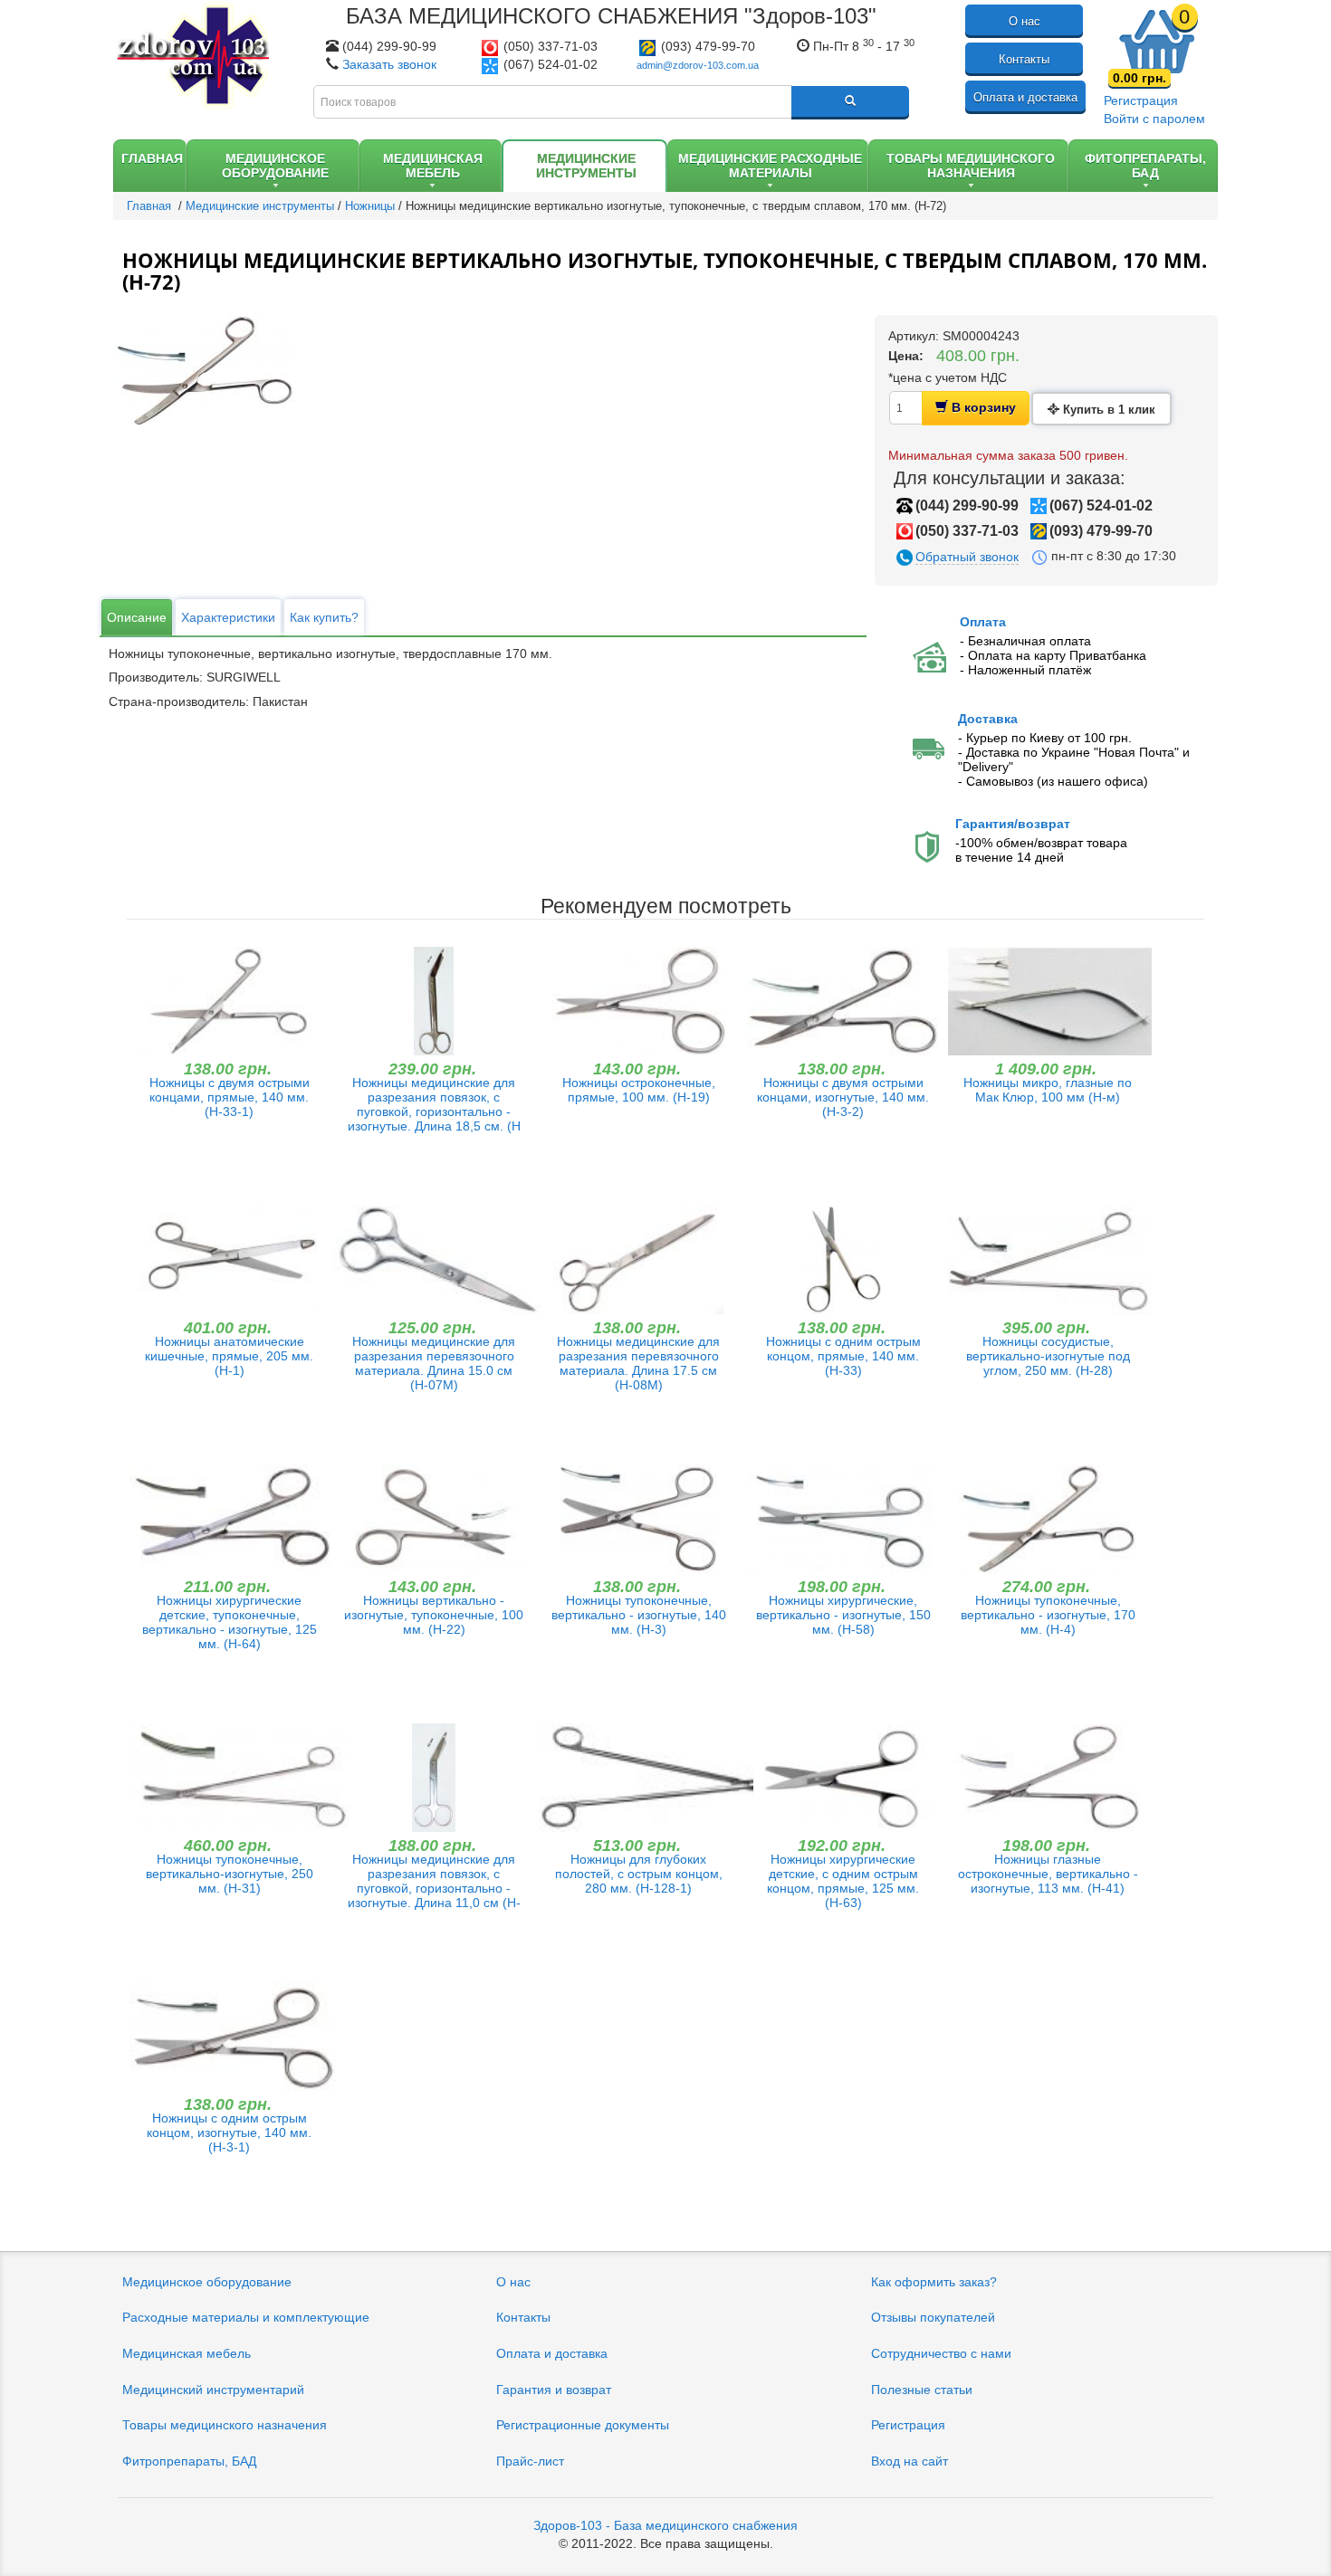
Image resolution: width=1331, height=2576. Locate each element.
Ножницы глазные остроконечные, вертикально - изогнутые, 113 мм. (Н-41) (1048, 1874)
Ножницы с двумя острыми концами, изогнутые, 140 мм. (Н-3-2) (843, 1097)
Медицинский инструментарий (213, 2390)
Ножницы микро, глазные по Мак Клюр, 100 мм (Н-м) (1048, 1090)
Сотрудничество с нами (941, 2353)
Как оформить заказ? (934, 2282)
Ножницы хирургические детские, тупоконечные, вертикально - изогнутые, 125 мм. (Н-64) (230, 1622)
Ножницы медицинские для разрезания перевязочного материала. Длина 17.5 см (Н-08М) (638, 1363)
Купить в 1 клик (1107, 410)
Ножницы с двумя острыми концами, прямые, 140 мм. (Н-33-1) (230, 1097)
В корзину (982, 407)
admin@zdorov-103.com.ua (698, 65)
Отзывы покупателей (933, 2317)
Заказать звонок (389, 64)
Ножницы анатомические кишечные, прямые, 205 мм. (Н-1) (229, 1356)
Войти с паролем (1154, 119)
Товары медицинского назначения (225, 2425)
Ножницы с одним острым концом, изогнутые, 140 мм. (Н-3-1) (229, 2132)
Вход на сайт (910, 2461)
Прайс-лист (530, 2461)
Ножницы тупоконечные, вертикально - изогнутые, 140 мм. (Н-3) (639, 1615)
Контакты (1024, 59)
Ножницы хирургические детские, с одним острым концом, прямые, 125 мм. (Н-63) (843, 1881)
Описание (137, 617)
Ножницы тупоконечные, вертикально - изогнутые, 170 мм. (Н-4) (1048, 1615)
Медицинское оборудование (207, 2282)
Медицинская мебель (187, 2353)
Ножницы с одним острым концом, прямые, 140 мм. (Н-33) (843, 1356)
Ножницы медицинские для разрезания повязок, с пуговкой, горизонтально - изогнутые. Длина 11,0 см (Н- (434, 1881)
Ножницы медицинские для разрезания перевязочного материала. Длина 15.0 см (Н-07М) (434, 1363)
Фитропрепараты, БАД (189, 2461)
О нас (1025, 21)
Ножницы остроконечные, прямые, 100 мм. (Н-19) (639, 1090)
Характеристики (228, 617)
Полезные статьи (922, 2390)
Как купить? (324, 617)
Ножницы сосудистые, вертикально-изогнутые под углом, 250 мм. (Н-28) (1048, 1356)
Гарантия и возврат (554, 2390)
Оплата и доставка (1025, 97)
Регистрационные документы (583, 2425)
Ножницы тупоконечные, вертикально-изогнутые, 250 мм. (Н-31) (230, 1874)
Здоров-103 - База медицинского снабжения (665, 2525)
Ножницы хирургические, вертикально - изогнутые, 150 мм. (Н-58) (843, 1615)
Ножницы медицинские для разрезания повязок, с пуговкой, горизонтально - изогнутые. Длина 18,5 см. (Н (434, 1104)
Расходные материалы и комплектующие (246, 2317)
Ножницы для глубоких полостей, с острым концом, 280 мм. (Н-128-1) (639, 1874)
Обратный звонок (967, 557)
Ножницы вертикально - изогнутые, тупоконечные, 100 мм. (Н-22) (434, 1615)
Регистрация (1141, 100)
